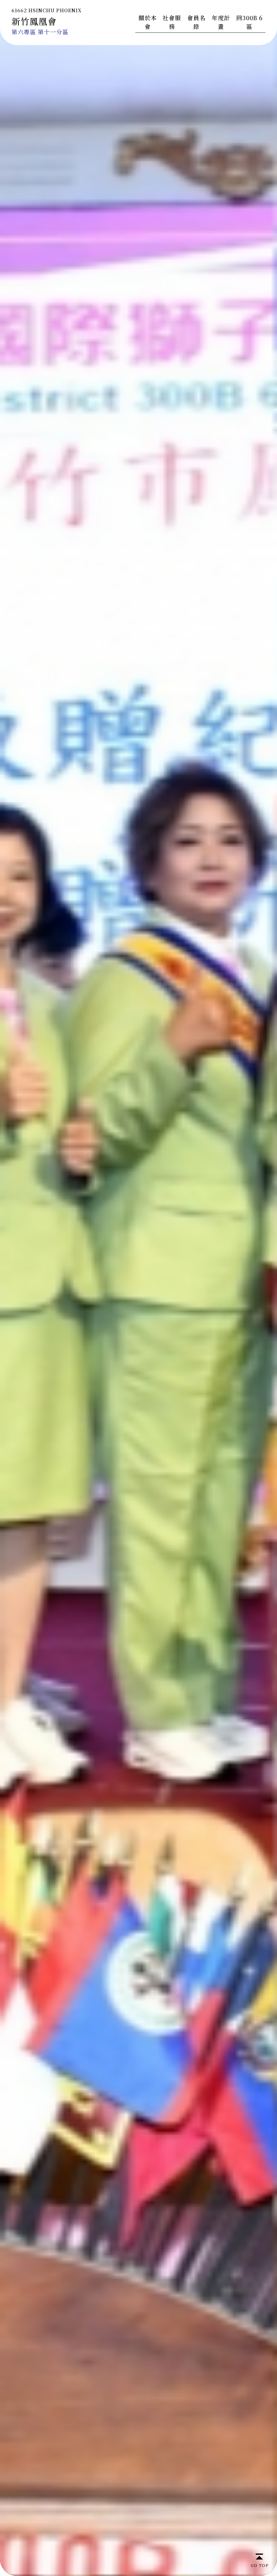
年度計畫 (221, 22)
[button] (268, 1288)
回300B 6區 (249, 22)
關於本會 (148, 22)
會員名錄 (196, 22)
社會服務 (172, 22)
